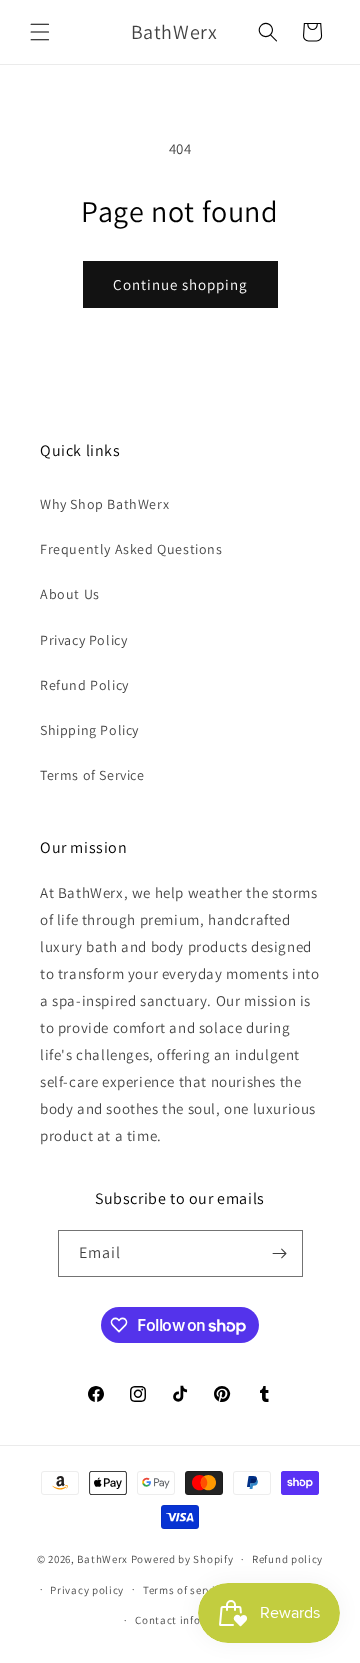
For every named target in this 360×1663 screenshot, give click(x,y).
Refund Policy (84, 685)
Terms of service (185, 1590)
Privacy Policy (83, 640)
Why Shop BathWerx (104, 504)
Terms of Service (92, 775)
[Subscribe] (280, 1253)
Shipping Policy (89, 730)
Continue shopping (180, 284)
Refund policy (287, 1559)
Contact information (189, 1620)
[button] (40, 32)
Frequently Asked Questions (131, 549)
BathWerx (102, 1559)
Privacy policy (87, 1590)
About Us (70, 594)
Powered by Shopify (182, 1559)
